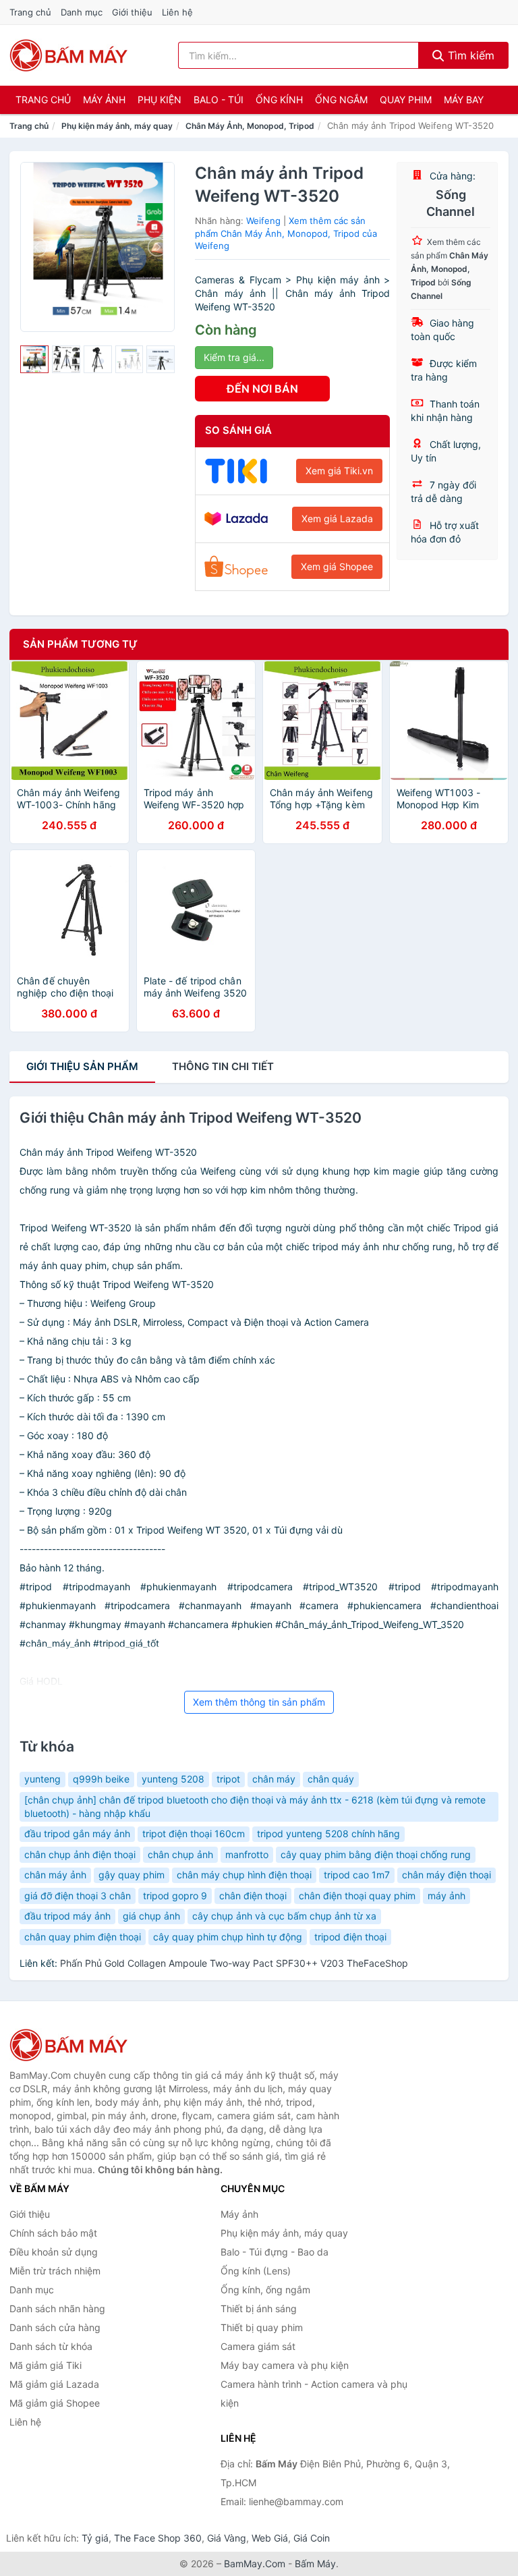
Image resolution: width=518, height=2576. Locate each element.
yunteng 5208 (173, 1779)
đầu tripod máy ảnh (67, 1916)
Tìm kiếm (469, 55)
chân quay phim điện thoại (83, 1937)
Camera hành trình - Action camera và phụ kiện (314, 2393)
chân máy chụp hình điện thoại (244, 1875)
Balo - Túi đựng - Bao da (275, 2252)
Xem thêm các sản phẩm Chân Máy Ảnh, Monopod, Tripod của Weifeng (286, 233)
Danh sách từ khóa (51, 2346)
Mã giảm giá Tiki (46, 2365)
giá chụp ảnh (151, 1916)
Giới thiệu (132, 12)
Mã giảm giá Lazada (54, 2384)
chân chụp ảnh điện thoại (80, 1854)
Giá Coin (312, 2538)
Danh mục (82, 12)
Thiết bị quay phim (262, 2327)
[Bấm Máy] (77, 2045)
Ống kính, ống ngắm (265, 2290)
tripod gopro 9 (175, 1896)
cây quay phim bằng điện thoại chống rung (376, 1854)
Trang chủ (30, 12)
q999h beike (101, 1779)
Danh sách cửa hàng (55, 2327)
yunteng (42, 1779)
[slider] (34, 360)
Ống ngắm (341, 100)
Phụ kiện (160, 100)
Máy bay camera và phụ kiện (285, 2365)
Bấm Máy (315, 2564)
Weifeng (263, 221)
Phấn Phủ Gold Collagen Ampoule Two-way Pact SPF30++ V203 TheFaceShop (234, 1963)
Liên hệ (177, 12)
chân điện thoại (253, 1896)
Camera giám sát (258, 2346)
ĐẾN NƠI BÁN (262, 389)
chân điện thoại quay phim (357, 1896)
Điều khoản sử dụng (54, 2252)
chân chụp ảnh (180, 1854)
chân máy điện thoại (447, 1875)
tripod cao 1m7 (357, 1875)
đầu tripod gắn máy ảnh (77, 1833)
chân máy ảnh (55, 1875)
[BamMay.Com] (69, 55)
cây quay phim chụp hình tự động (228, 1937)
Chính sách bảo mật (53, 2233)
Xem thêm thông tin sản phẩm (259, 1702)
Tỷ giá (95, 2538)
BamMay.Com (255, 2564)
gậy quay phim (132, 1875)
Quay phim (406, 100)
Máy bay (464, 100)
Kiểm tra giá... (234, 357)
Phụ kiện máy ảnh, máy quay (117, 126)
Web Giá (270, 2538)
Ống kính (279, 100)
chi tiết (223, 1066)
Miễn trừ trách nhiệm (55, 2271)
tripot (228, 1779)
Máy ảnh (104, 100)
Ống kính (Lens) (256, 2271)
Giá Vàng (227, 2538)
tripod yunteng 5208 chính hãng (328, 1833)
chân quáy (331, 1779)
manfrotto (247, 1854)
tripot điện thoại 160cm (194, 1833)
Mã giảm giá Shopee (55, 2403)
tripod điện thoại (350, 1937)
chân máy (274, 1779)
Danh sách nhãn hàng (57, 2308)
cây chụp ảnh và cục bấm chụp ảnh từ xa (284, 1916)
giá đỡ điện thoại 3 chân (78, 1896)
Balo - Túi (219, 100)
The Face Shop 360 (158, 2538)
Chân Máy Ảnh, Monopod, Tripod (250, 126)
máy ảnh (447, 1896)
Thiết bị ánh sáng (259, 2308)
